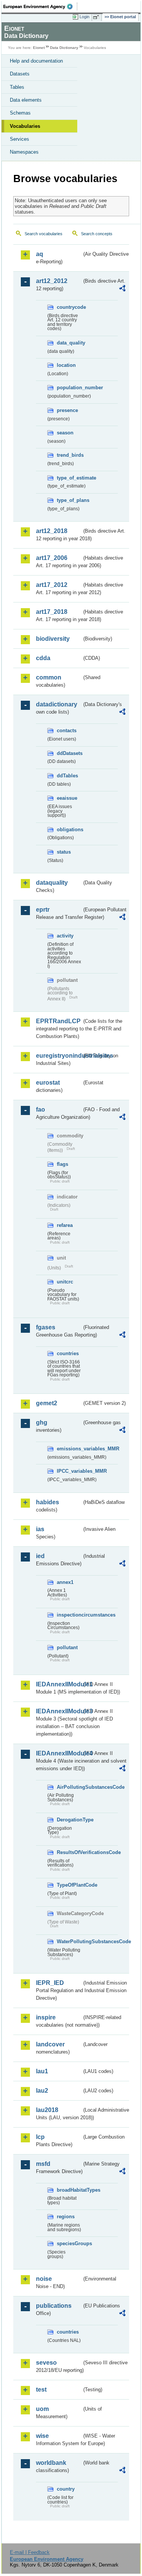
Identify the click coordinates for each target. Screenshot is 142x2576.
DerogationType (69, 1820)
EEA (40, 6)
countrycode (69, 307)
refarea (65, 1225)
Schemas (20, 113)
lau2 (42, 2091)
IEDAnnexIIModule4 (59, 1753)
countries (68, 1353)
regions (66, 2217)
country (66, 2489)
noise (44, 2279)
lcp (40, 2137)
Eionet (39, 48)
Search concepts (97, 234)
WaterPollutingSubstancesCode (69, 1941)
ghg (42, 1422)
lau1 (42, 2071)
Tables (17, 87)
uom (42, 2409)
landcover (50, 2044)
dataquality (52, 883)
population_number (69, 388)
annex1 (65, 1582)
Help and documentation (36, 61)
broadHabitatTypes (69, 2190)
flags (62, 1164)
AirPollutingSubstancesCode (69, 1787)
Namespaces (24, 152)
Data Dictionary (64, 48)
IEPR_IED (50, 1983)
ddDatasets (69, 753)
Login (84, 17)
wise (42, 2436)
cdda (43, 658)
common (49, 677)
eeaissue (67, 798)
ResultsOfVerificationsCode (69, 1852)
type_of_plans (69, 500)
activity (65, 936)
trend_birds (69, 455)
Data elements (26, 100)
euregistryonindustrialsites (59, 1056)
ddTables (67, 776)
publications (54, 2306)
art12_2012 (52, 281)
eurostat (48, 1083)
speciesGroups (69, 2243)
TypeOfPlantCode (69, 1885)
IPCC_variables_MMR (69, 1471)
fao (41, 1110)
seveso (46, 2363)
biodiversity (53, 639)
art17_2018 (52, 612)
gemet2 (47, 1403)
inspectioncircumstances (69, 1615)
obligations (69, 830)
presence (67, 410)
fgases (46, 1327)
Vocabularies (25, 126)
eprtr (43, 910)
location (66, 365)
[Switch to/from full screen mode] (97, 17)
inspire (46, 2017)
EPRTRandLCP (58, 1021)
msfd (43, 2164)
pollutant (67, 1647)
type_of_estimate (69, 478)
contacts (67, 730)
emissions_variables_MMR (69, 1449)
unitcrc (65, 1282)
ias (40, 1529)
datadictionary (57, 704)
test (41, 2390)
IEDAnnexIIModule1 (59, 1684)
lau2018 (47, 2110)
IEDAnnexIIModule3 (59, 1711)
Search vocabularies (44, 234)
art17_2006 (52, 558)
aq (40, 254)
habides (48, 1502)
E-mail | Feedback (30, 2552)
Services (20, 139)
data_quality (69, 343)
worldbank (51, 2463)
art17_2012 (52, 585)
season (65, 433)
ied (40, 1556)
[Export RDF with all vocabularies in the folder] (122, 289)
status (64, 852)
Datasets (20, 74)
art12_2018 (52, 531)
